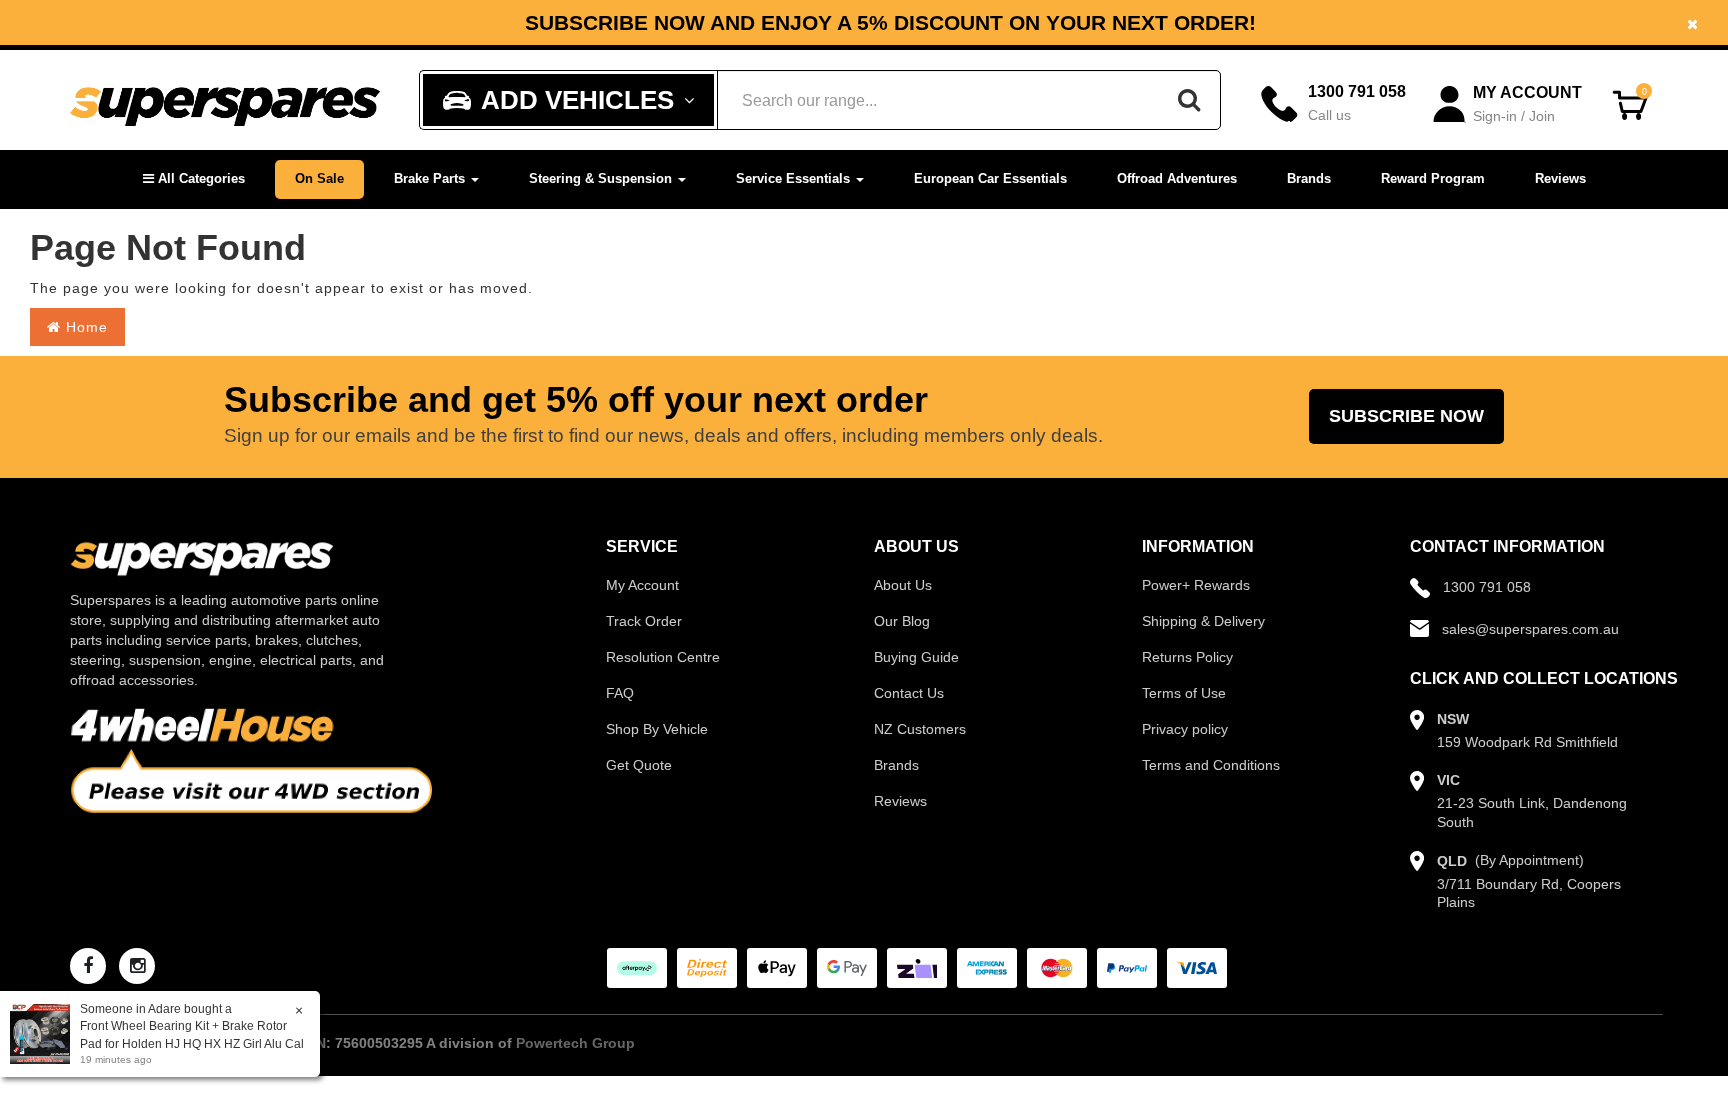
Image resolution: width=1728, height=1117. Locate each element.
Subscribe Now (1406, 416)
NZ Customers (920, 729)
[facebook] (88, 966)
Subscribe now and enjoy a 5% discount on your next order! (864, 23)
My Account (642, 585)
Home (84, 327)
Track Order (644, 621)
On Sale (319, 178)
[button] (194, 179)
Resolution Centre (663, 657)
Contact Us (909, 693)
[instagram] (137, 966)
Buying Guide (916, 657)
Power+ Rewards (1196, 585)
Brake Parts (431, 178)
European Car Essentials (990, 178)
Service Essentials (795, 178)
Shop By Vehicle (657, 729)
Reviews (1560, 178)
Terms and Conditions (1211, 765)
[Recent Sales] (45, 1033)
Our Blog (902, 621)
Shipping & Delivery (1203, 621)
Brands (1309, 178)
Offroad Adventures (1177, 178)
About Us (903, 585)
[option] (864, 22)
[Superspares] (225, 100)
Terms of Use (1184, 693)
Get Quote (639, 765)
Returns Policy (1187, 657)
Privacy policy (1185, 729)
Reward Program (1433, 178)
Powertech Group (575, 1043)
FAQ (620, 693)
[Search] (1189, 100)
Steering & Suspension (602, 178)
